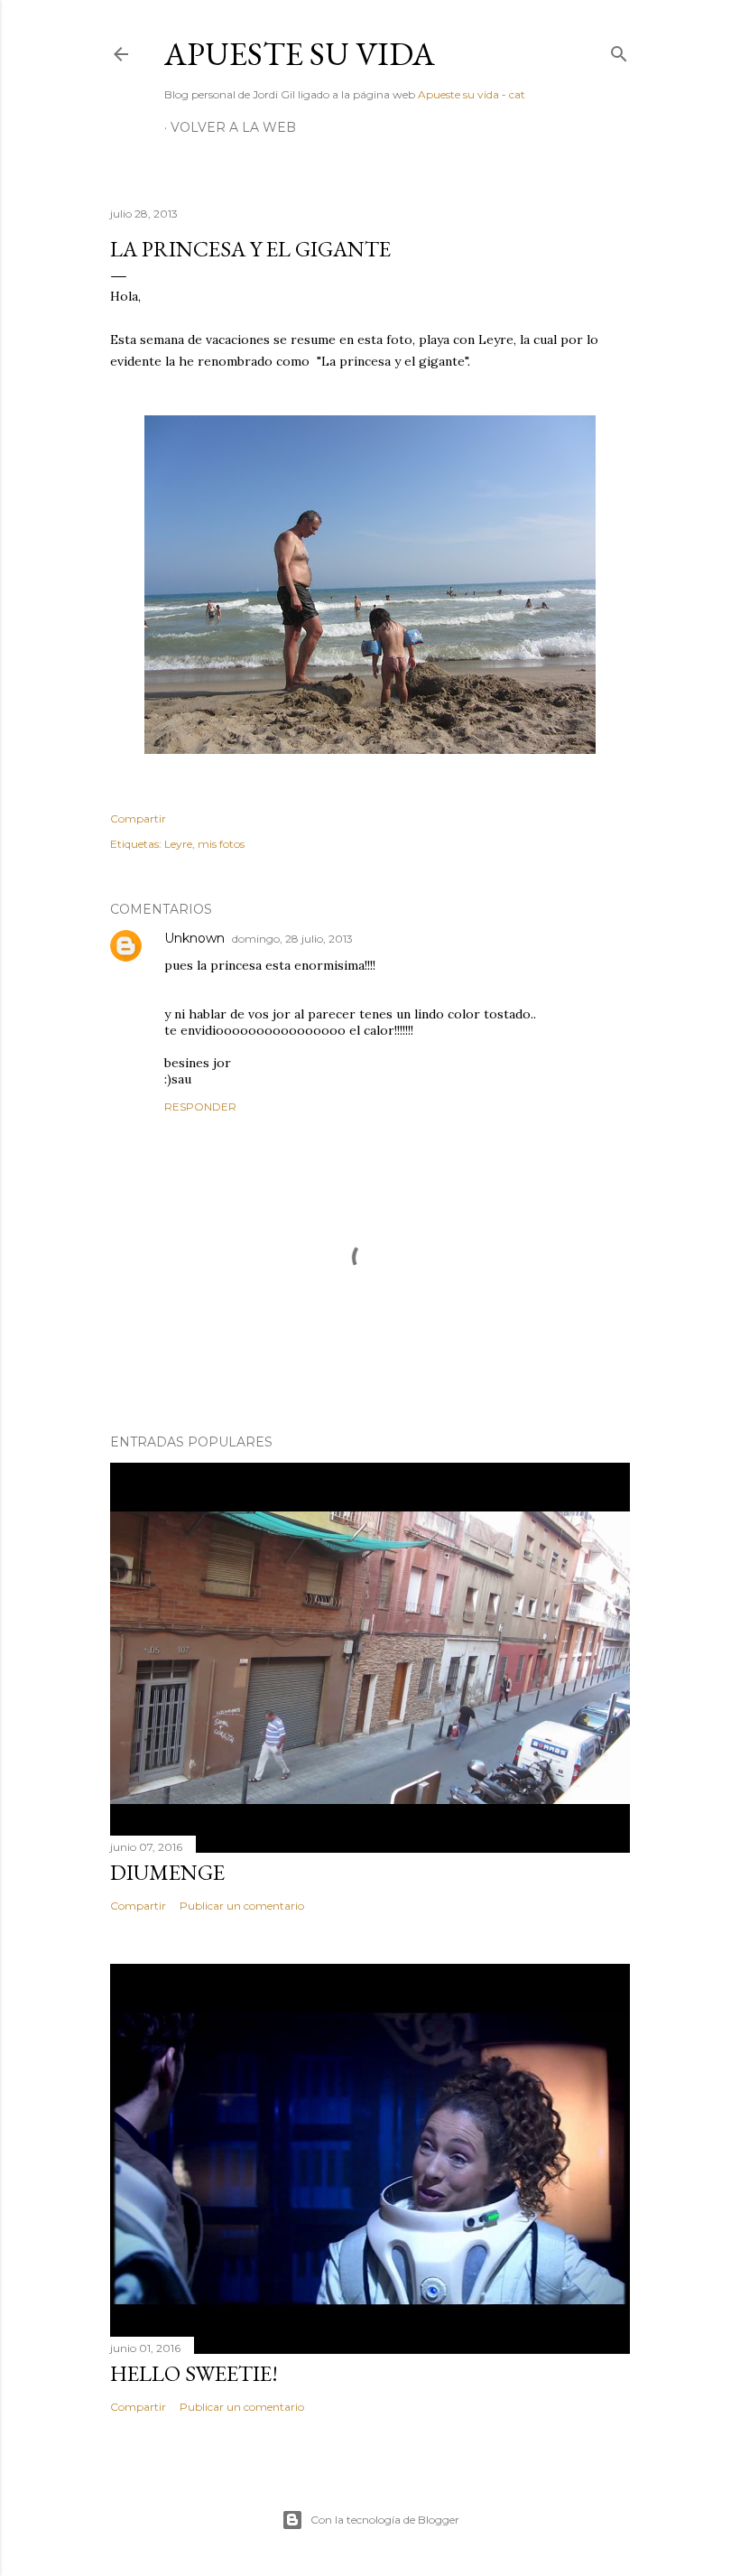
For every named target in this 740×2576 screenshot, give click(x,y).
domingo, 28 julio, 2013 (292, 939)
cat (517, 94)
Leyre (178, 844)
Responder (200, 1107)
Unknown (194, 938)
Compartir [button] (138, 818)
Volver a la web (233, 127)
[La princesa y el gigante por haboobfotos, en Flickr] (370, 749)
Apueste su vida (300, 54)
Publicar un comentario (242, 1906)
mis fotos (221, 844)
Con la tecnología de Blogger (385, 2520)
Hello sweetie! (194, 2373)
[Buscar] (619, 50)
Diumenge (167, 1872)
